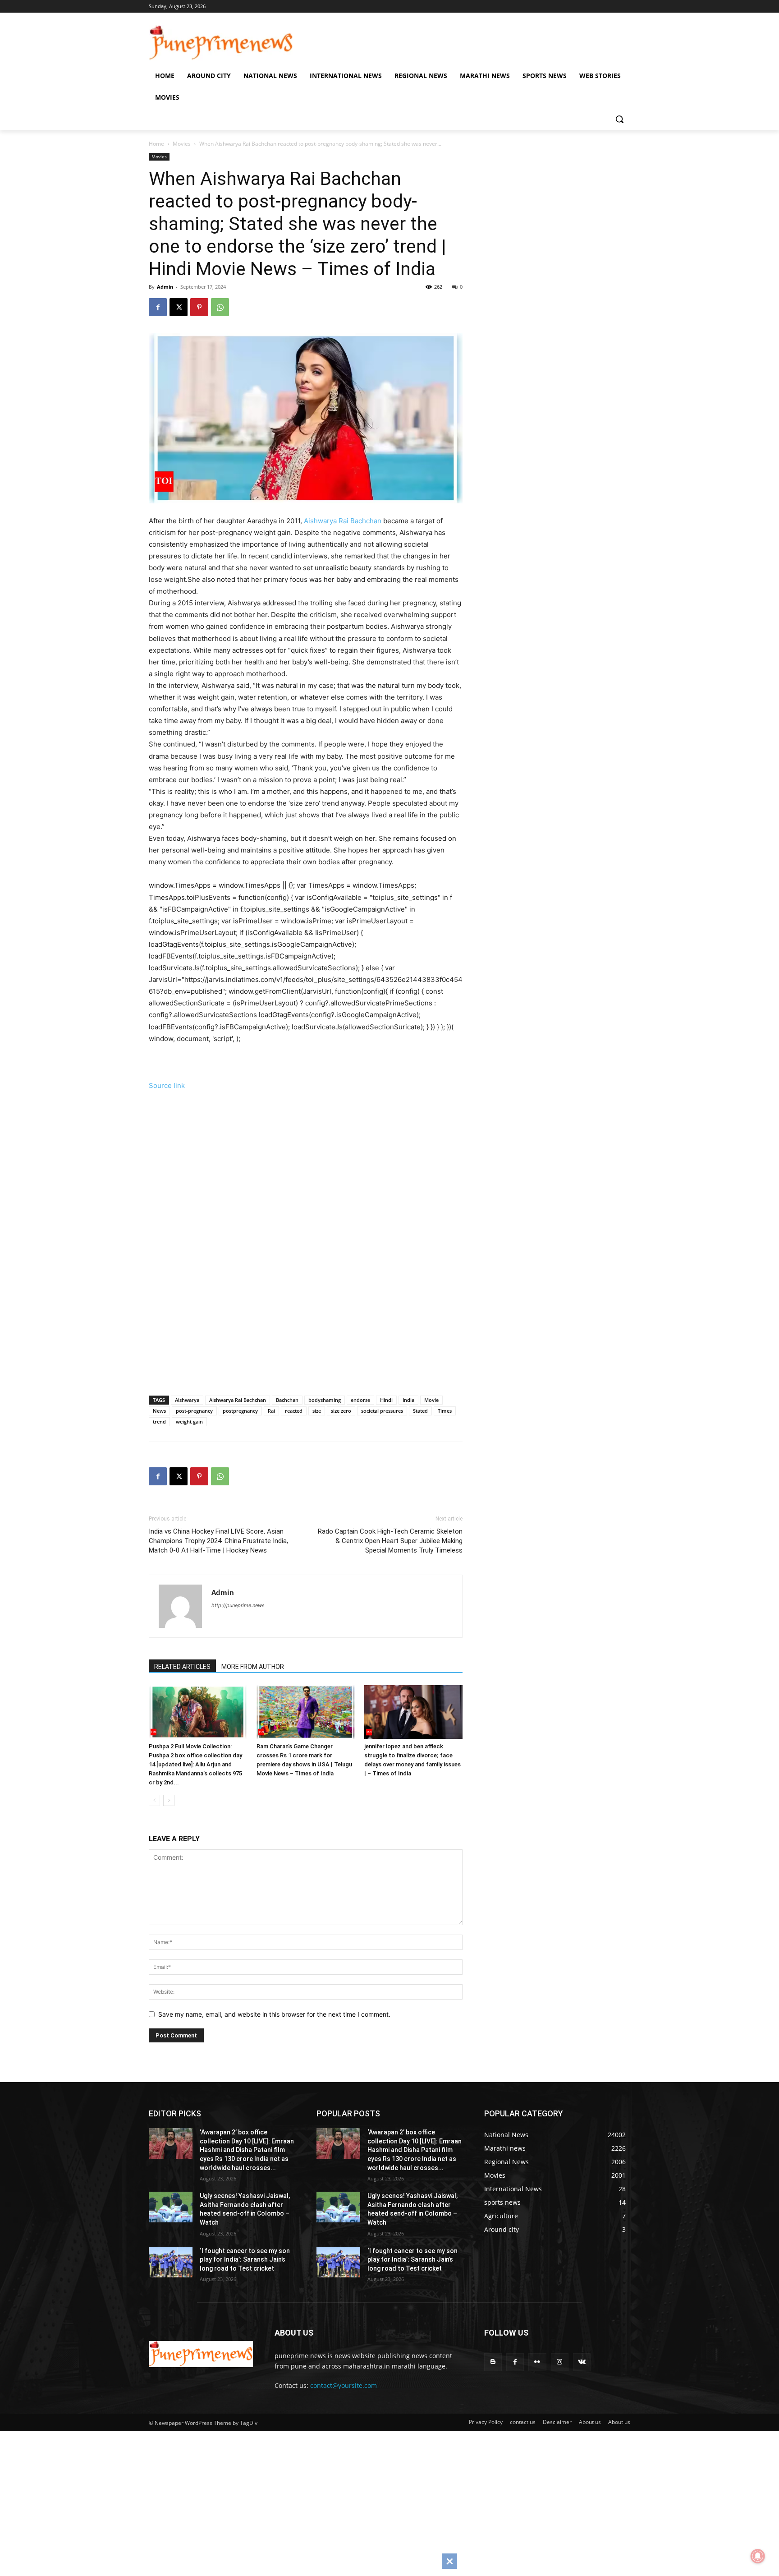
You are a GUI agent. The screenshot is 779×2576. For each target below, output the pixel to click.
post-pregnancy (194, 1411)
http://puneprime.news (238, 1605)
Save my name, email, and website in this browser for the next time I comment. (274, 2014)
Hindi (386, 1400)
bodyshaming (325, 1400)
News (159, 1411)
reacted (294, 1411)
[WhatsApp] (220, 307)
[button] (619, 119)
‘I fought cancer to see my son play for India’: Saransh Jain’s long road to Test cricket (245, 2260)
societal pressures (382, 1411)
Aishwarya (187, 1400)
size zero (341, 1411)
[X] (179, 307)
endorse (360, 1400)
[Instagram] (560, 2362)
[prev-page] (154, 1800)
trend (159, 1422)
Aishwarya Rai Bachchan (343, 521)
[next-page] (169, 1800)
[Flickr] (537, 2362)
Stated (420, 1411)
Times (445, 1411)
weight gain (189, 1422)
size (317, 1411)
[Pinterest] (199, 307)
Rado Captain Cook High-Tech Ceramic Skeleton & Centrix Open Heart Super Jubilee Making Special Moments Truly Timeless (390, 1541)
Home (156, 144)
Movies (182, 144)
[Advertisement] (318, 1171)
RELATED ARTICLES (182, 1667)
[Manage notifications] (758, 2556)
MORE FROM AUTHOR (253, 1667)
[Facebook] (158, 307)
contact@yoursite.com (344, 2385)
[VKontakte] (582, 2362)
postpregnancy (240, 1411)
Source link (167, 1085)
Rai (271, 1411)
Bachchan (287, 1400)
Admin (165, 287)
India (408, 1400)
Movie (431, 1400)
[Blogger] (493, 2362)
